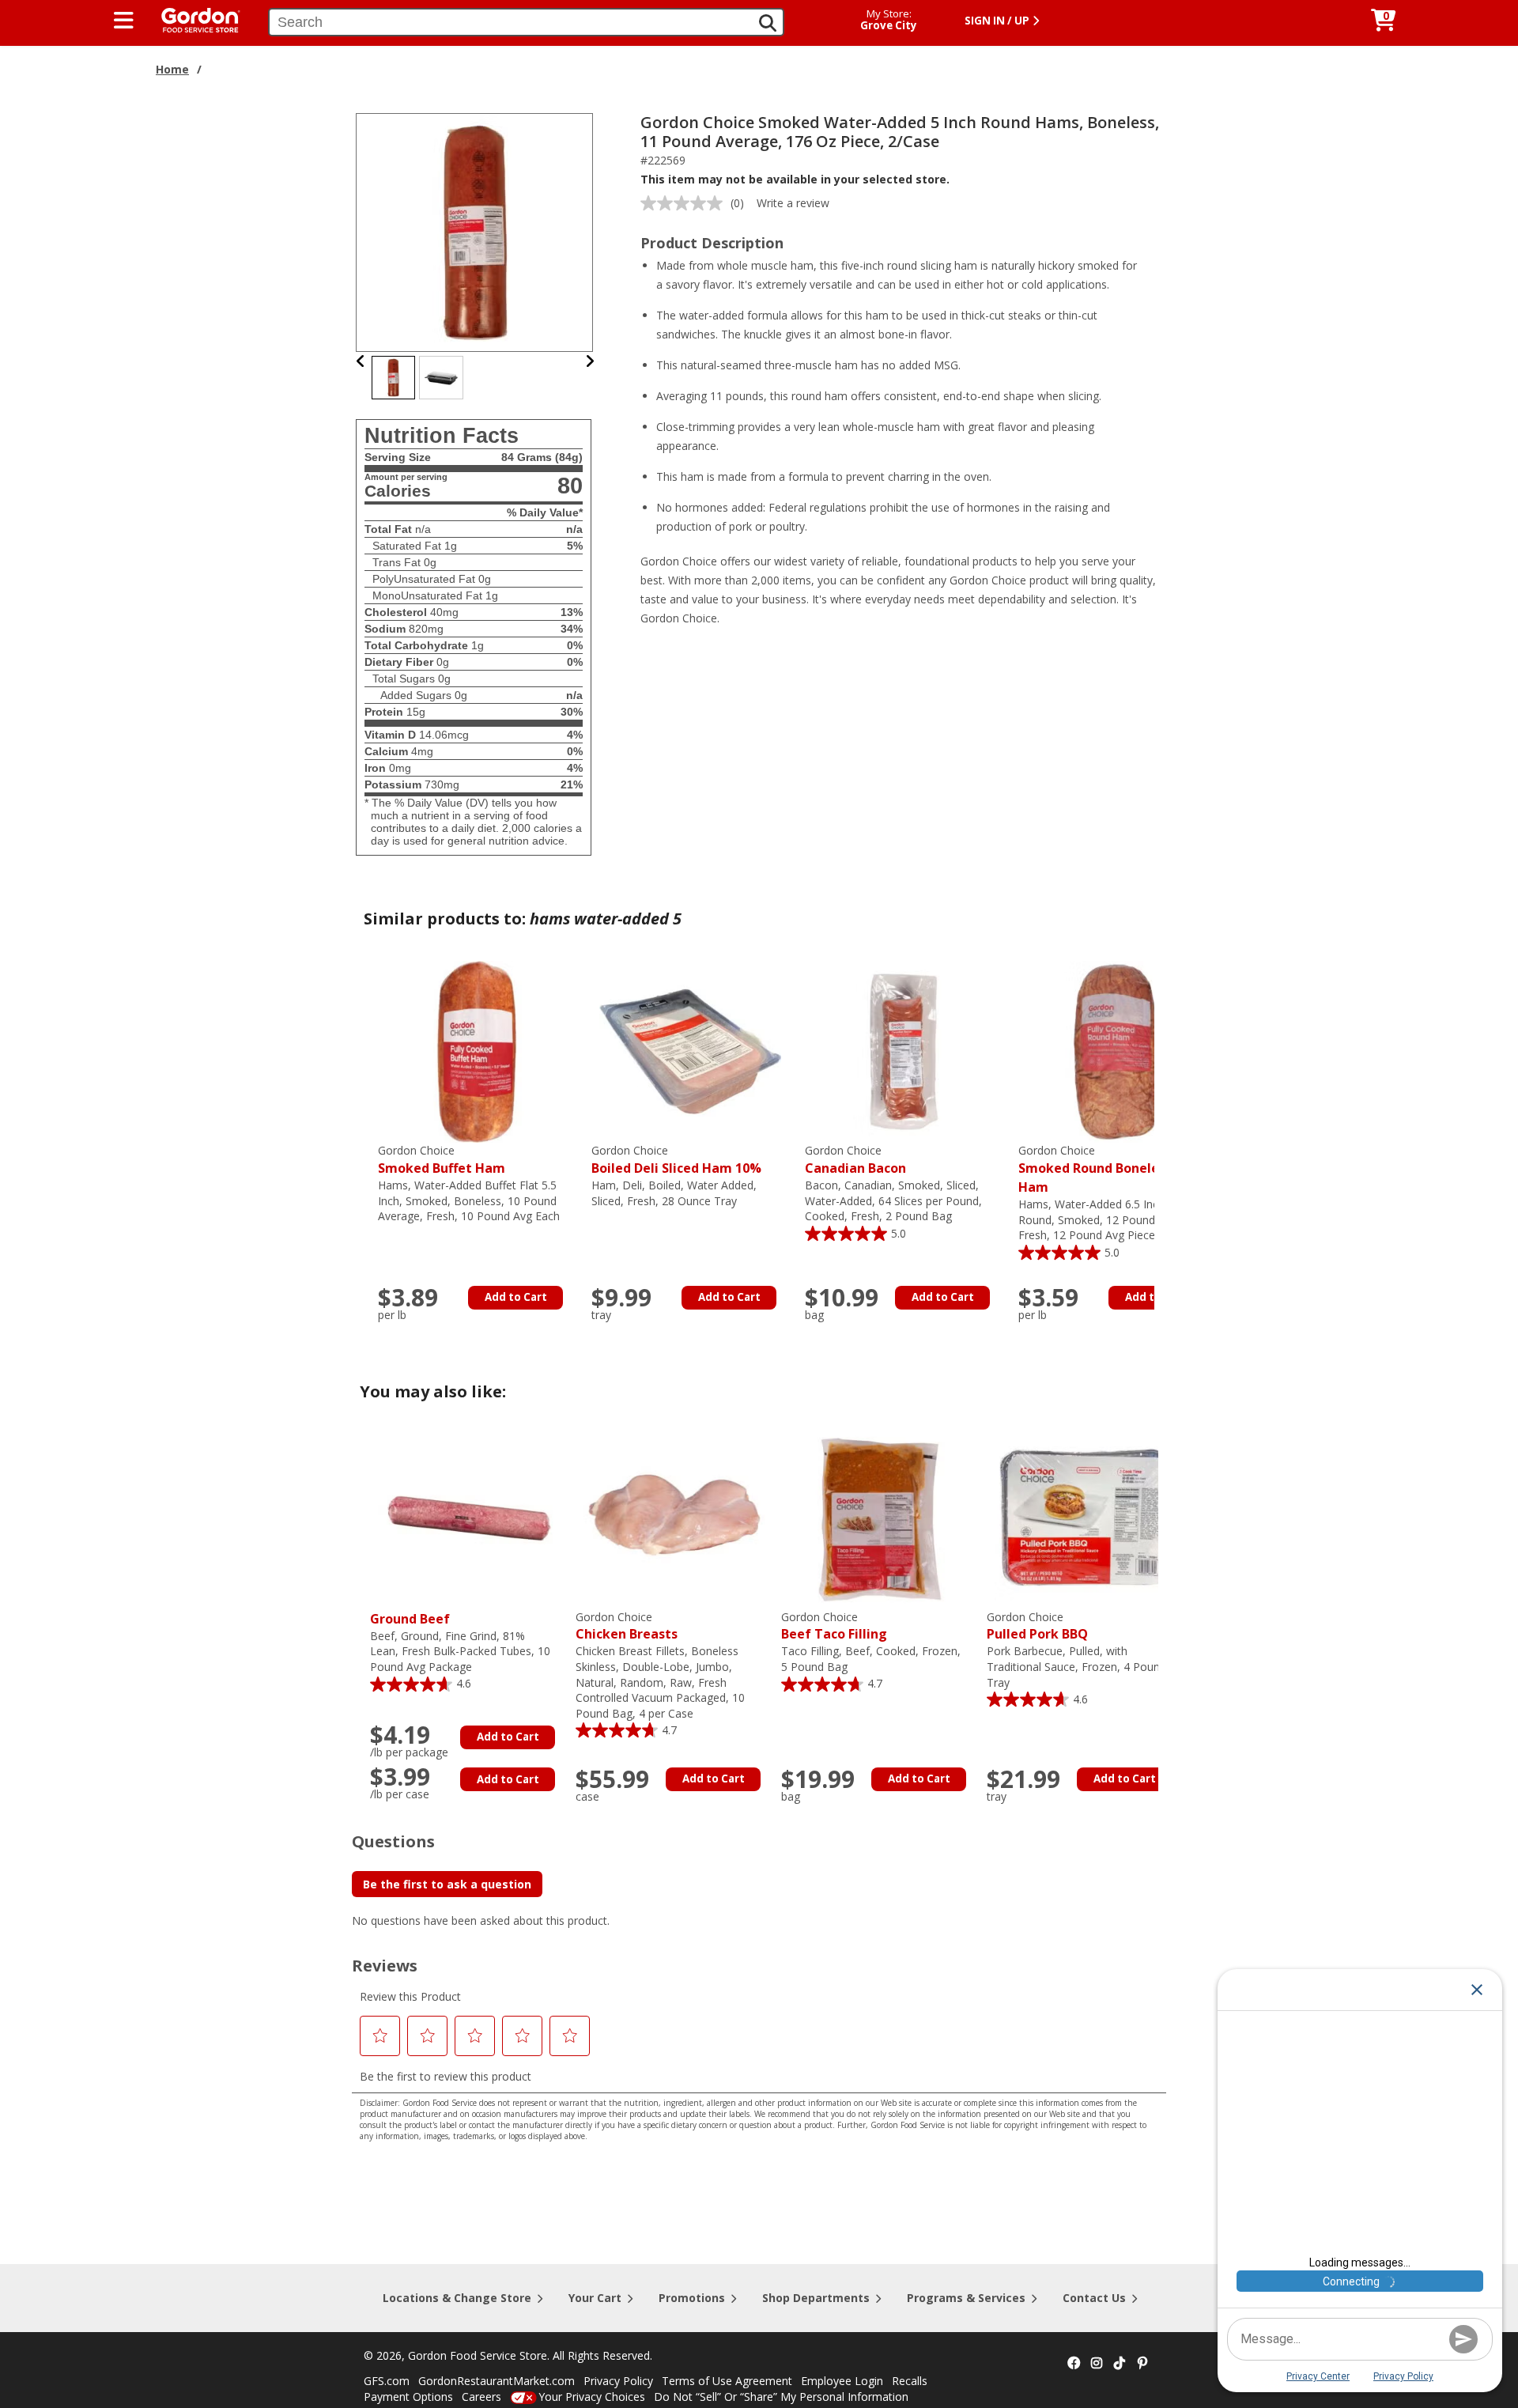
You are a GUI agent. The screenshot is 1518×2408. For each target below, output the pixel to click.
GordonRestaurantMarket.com (497, 2381)
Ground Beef (410, 1619)
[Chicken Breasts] (674, 1517)
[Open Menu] (124, 21)
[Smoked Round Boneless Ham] (1117, 1051)
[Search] (768, 23)
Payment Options (408, 2397)
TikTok (1120, 2364)
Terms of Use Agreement (727, 2381)
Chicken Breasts (627, 1626)
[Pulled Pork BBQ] (1086, 1517)
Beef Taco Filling (834, 1626)
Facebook (1074, 2364)
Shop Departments (816, 2298)
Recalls (910, 2381)
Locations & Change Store (457, 2298)
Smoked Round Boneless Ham (1095, 1169)
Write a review (793, 203)
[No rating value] (685, 203)
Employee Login (842, 2381)
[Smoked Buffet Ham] (477, 1051)
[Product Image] (475, 231)
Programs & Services (966, 2298)
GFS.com (387, 2381)
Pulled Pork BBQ (1037, 1626)
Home (172, 69)
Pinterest (1142, 2364)
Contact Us (1094, 2298)
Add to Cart (516, 1297)
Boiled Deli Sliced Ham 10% (676, 1160)
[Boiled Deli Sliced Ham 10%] (690, 1051)
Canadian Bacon (855, 1160)
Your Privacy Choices (592, 2397)
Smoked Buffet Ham (442, 1160)
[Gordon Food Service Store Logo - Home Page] (193, 19)
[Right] (590, 361)
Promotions (692, 2298)
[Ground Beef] (469, 1517)
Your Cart (595, 2298)
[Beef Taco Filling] (880, 1517)
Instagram (1097, 2364)
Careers (481, 2397)
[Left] (361, 361)
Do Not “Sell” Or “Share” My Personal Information (781, 2397)
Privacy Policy (618, 2381)
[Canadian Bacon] (904, 1051)
